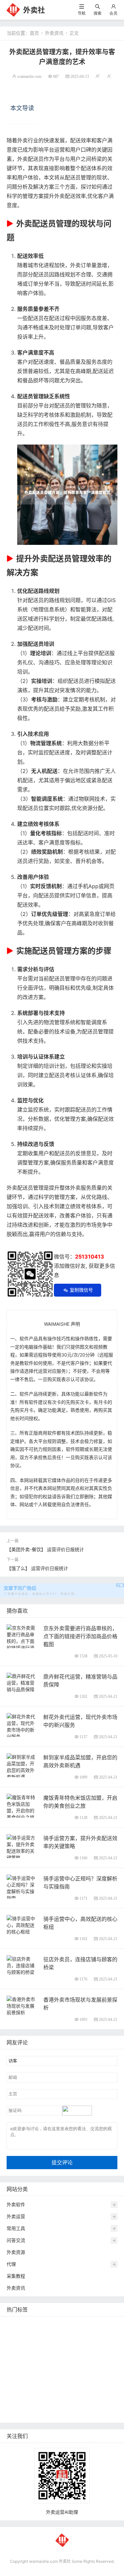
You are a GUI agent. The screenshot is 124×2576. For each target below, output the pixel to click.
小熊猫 (84, 2374)
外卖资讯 (54, 33)
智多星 (39, 2384)
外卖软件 (16, 2204)
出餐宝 (39, 2414)
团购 (37, 2374)
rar (45, 2394)
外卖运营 (16, 2216)
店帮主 (91, 2364)
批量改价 (18, 2374)
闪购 (26, 2364)
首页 (34, 33)
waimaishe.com (29, 76)
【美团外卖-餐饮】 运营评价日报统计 (45, 1549)
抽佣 (81, 2344)
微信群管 (18, 2404)
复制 (52, 2324)
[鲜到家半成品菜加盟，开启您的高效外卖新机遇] (22, 1766)
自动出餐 (71, 2324)
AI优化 (15, 2334)
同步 (73, 2394)
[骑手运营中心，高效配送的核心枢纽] (22, 1924)
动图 (66, 2374)
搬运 (51, 2334)
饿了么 (15, 2344)
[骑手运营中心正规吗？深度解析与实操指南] (22, 1887)
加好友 (15, 2394)
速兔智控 (104, 2354)
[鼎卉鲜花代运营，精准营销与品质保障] (22, 1682)
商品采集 (65, 2404)
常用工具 (16, 2228)
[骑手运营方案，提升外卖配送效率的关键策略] (22, 1847)
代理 (11, 2264)
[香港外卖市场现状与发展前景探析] (22, 2005)
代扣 (47, 2344)
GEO (106, 2324)
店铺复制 (80, 2354)
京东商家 (18, 2414)
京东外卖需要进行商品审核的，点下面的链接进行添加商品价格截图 (80, 1636)
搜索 (98, 13)
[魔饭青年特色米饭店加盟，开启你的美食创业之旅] (22, 1807)
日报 (91, 2324)
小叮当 (59, 2384)
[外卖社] (13, 9)
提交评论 (62, 2162)
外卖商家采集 (85, 2384)
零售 (96, 2344)
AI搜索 (103, 2374)
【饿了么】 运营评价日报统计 (37, 1568)
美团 (37, 2324)
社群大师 (92, 2394)
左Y (12, 2364)
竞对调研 (45, 2364)
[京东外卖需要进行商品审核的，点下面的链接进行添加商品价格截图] (22, 1644)
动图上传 (71, 2334)
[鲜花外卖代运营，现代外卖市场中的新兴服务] (22, 1726)
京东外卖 (18, 2324)
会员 (113, 13)
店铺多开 (18, 2384)
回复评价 (61, 2414)
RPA (32, 2394)
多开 (32, 2344)
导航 (82, 13)
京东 (37, 2354)
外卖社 (34, 10)
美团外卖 (95, 2334)
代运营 (64, 2344)
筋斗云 (34, 2334)
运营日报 (69, 2364)
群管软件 (42, 2404)
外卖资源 (16, 2252)
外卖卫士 (18, 2354)
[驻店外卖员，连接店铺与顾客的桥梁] (22, 1965)
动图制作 (56, 2354)
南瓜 (52, 2374)
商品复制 (90, 2404)
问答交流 (16, 2240)
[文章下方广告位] (62, 1586)
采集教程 (16, 2276)
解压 (58, 2394)
